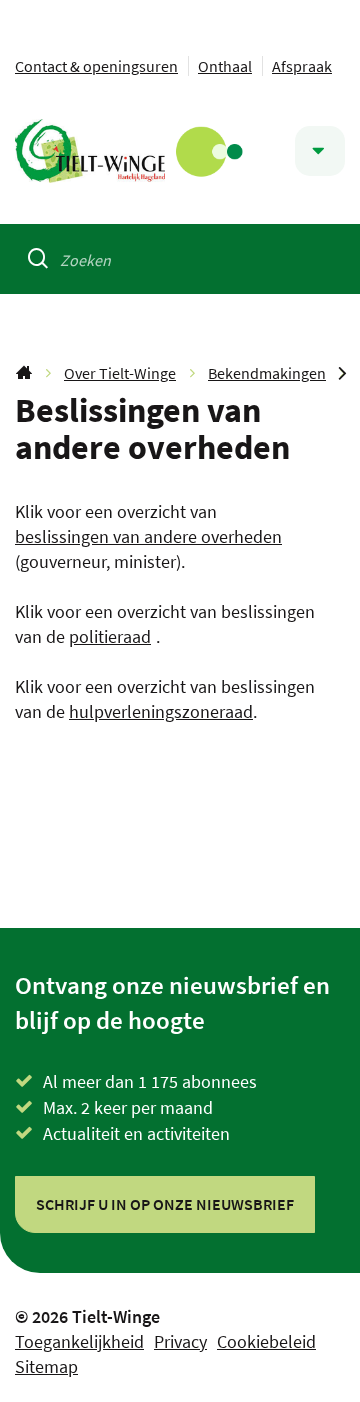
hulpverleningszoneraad (161, 711)
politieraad (110, 636)
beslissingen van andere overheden (148, 536)
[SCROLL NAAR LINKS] (342, 373)
